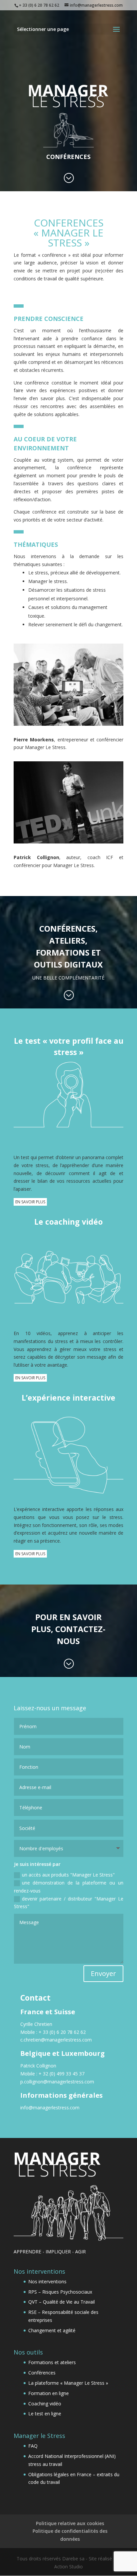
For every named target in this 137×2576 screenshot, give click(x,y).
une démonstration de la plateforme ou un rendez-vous (69, 1887)
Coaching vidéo (45, 2404)
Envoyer (103, 1973)
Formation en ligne (49, 2393)
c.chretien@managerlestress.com (56, 2040)
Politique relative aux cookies (70, 2523)
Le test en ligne (45, 2414)
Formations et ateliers (52, 2362)
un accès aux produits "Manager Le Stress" (68, 1875)
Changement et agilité (52, 2330)
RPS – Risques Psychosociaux (60, 2292)
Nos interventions (47, 2281)
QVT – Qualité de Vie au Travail (62, 2302)
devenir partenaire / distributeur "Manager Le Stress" (69, 1903)
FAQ (33, 2446)
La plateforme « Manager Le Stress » (68, 2383)
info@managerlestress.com (50, 2108)
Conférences (42, 2373)
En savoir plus (30, 1202)
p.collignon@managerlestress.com (58, 2082)
